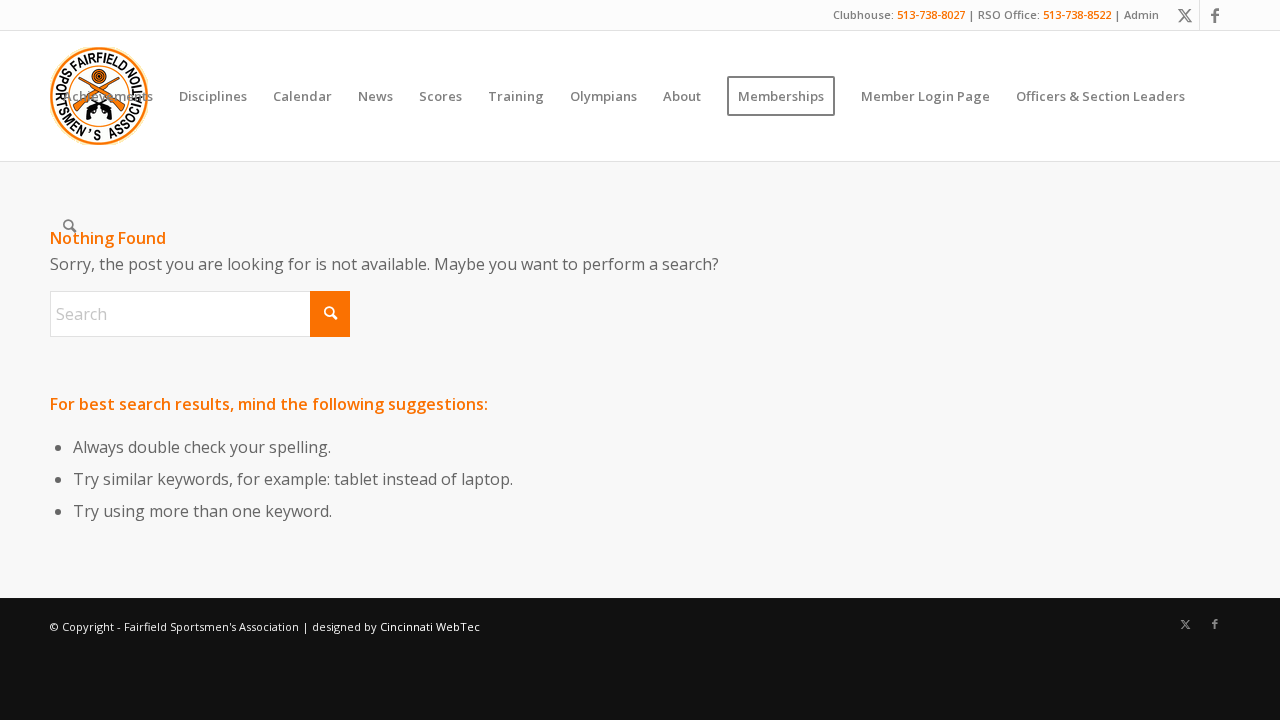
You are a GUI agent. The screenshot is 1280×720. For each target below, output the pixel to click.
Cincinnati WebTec (430, 626)
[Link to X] (1184, 15)
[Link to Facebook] (1215, 15)
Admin (1141, 14)
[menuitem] (108, 96)
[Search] (69, 226)
